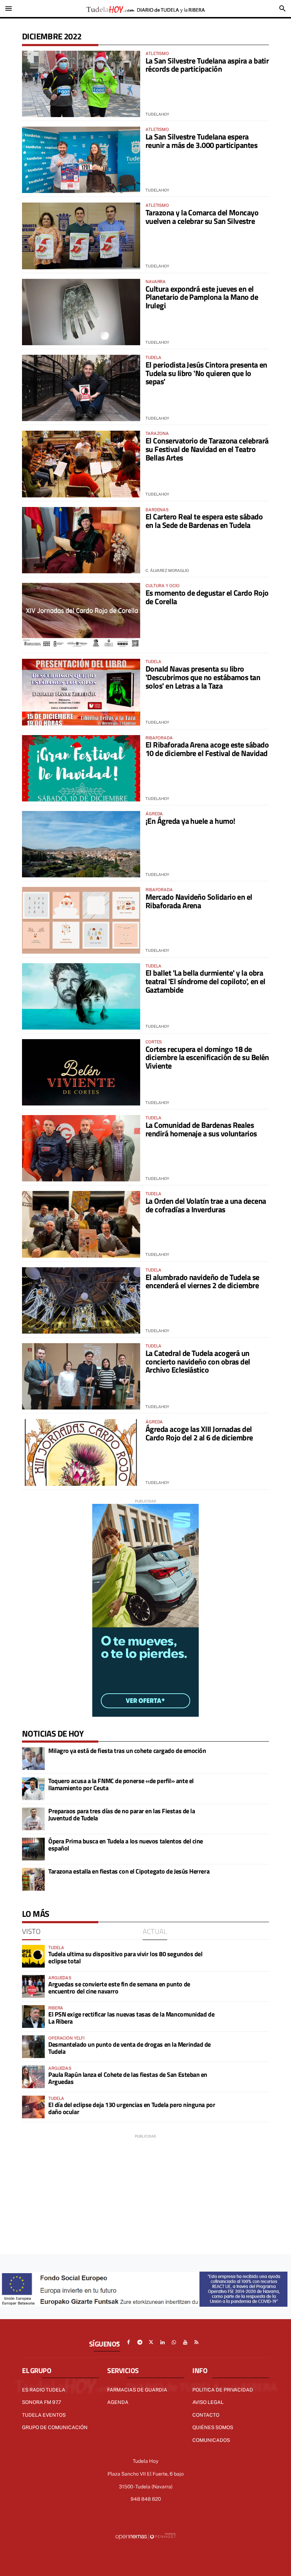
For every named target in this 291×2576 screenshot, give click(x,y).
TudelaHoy (157, 114)
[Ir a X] (151, 2342)
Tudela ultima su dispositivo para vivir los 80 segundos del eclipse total (125, 1957)
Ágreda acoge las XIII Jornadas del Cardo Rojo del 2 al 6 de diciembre (199, 1433)
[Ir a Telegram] (140, 2342)
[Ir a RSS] (197, 2342)
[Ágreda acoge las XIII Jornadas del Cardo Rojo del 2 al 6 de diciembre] (81, 1452)
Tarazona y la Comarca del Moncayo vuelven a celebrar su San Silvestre (202, 217)
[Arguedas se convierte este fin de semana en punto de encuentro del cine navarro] (33, 1986)
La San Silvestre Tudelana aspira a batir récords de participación (207, 65)
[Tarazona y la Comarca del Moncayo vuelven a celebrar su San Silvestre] (81, 236)
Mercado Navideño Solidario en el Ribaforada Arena (199, 901)
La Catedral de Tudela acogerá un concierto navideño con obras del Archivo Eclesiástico (198, 1362)
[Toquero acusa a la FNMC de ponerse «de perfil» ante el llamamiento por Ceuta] (33, 1789)
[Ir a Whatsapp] (174, 2342)
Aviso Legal (208, 2402)
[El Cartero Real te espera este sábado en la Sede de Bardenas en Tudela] (81, 540)
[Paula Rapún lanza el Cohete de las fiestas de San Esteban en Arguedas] (33, 2077)
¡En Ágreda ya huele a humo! (190, 821)
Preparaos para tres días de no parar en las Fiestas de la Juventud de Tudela (122, 1814)
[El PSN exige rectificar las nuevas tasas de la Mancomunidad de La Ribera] (33, 2017)
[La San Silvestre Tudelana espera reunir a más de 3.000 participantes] (81, 160)
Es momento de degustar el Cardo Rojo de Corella (207, 597)
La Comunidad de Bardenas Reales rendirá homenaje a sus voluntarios (201, 1129)
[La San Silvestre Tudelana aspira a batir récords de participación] (81, 84)
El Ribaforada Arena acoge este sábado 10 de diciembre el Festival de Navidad (207, 749)
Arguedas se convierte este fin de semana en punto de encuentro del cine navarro (119, 1988)
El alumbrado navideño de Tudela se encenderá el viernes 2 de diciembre (202, 1281)
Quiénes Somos (213, 2427)
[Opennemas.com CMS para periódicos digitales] (145, 2536)
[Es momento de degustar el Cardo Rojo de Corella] (81, 616)
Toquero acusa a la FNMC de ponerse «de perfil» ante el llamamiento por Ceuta (121, 1784)
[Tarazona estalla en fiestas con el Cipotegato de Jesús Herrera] (33, 1879)
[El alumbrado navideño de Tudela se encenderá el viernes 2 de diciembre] (81, 1300)
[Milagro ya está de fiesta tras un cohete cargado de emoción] (33, 1759)
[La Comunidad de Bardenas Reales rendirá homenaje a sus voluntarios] (81, 1148)
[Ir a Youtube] (185, 2342)
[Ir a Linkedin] (163, 2342)
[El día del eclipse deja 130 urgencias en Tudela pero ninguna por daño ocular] (33, 2107)
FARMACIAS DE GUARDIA (137, 2390)
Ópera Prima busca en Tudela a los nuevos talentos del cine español (126, 1845)
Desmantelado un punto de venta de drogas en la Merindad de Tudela (130, 2048)
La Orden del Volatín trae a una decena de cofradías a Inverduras (206, 1205)
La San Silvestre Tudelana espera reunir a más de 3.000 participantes (201, 141)
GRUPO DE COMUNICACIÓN (55, 2427)
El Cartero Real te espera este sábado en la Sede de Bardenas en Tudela (204, 521)
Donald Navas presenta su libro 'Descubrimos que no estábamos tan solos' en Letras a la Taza (203, 677)
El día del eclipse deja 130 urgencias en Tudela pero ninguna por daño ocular (132, 2108)
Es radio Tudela (44, 2390)
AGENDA (118, 2402)
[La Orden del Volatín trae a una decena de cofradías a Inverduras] (81, 1224)
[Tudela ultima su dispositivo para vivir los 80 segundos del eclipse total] (33, 1956)
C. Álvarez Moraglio (167, 570)
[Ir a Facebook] (128, 2342)
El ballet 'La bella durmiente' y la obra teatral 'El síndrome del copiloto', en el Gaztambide (205, 981)
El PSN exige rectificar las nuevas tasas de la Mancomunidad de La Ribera (131, 2018)
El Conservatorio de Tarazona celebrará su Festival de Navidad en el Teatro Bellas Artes (207, 449)
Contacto (206, 2415)
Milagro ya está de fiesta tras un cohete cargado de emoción (127, 1751)
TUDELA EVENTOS (44, 2415)
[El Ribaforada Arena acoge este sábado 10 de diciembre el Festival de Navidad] (81, 768)
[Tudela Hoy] (145, 9)
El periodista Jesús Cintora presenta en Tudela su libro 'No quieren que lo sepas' (206, 373)
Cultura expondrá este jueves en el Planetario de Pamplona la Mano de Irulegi (202, 297)
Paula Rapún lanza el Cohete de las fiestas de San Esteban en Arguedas (128, 2078)
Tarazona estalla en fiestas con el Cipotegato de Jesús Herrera (129, 1871)
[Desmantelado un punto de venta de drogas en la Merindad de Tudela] (33, 2047)
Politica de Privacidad (223, 2390)
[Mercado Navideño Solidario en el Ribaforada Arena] (81, 920)
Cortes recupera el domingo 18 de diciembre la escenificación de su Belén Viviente (207, 1058)
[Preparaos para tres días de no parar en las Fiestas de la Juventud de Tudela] (33, 1819)
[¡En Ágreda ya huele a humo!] (81, 844)
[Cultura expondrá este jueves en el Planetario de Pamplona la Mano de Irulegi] (81, 312)
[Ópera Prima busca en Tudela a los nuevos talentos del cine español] (33, 1849)
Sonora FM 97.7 (42, 2402)
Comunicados (211, 2440)
